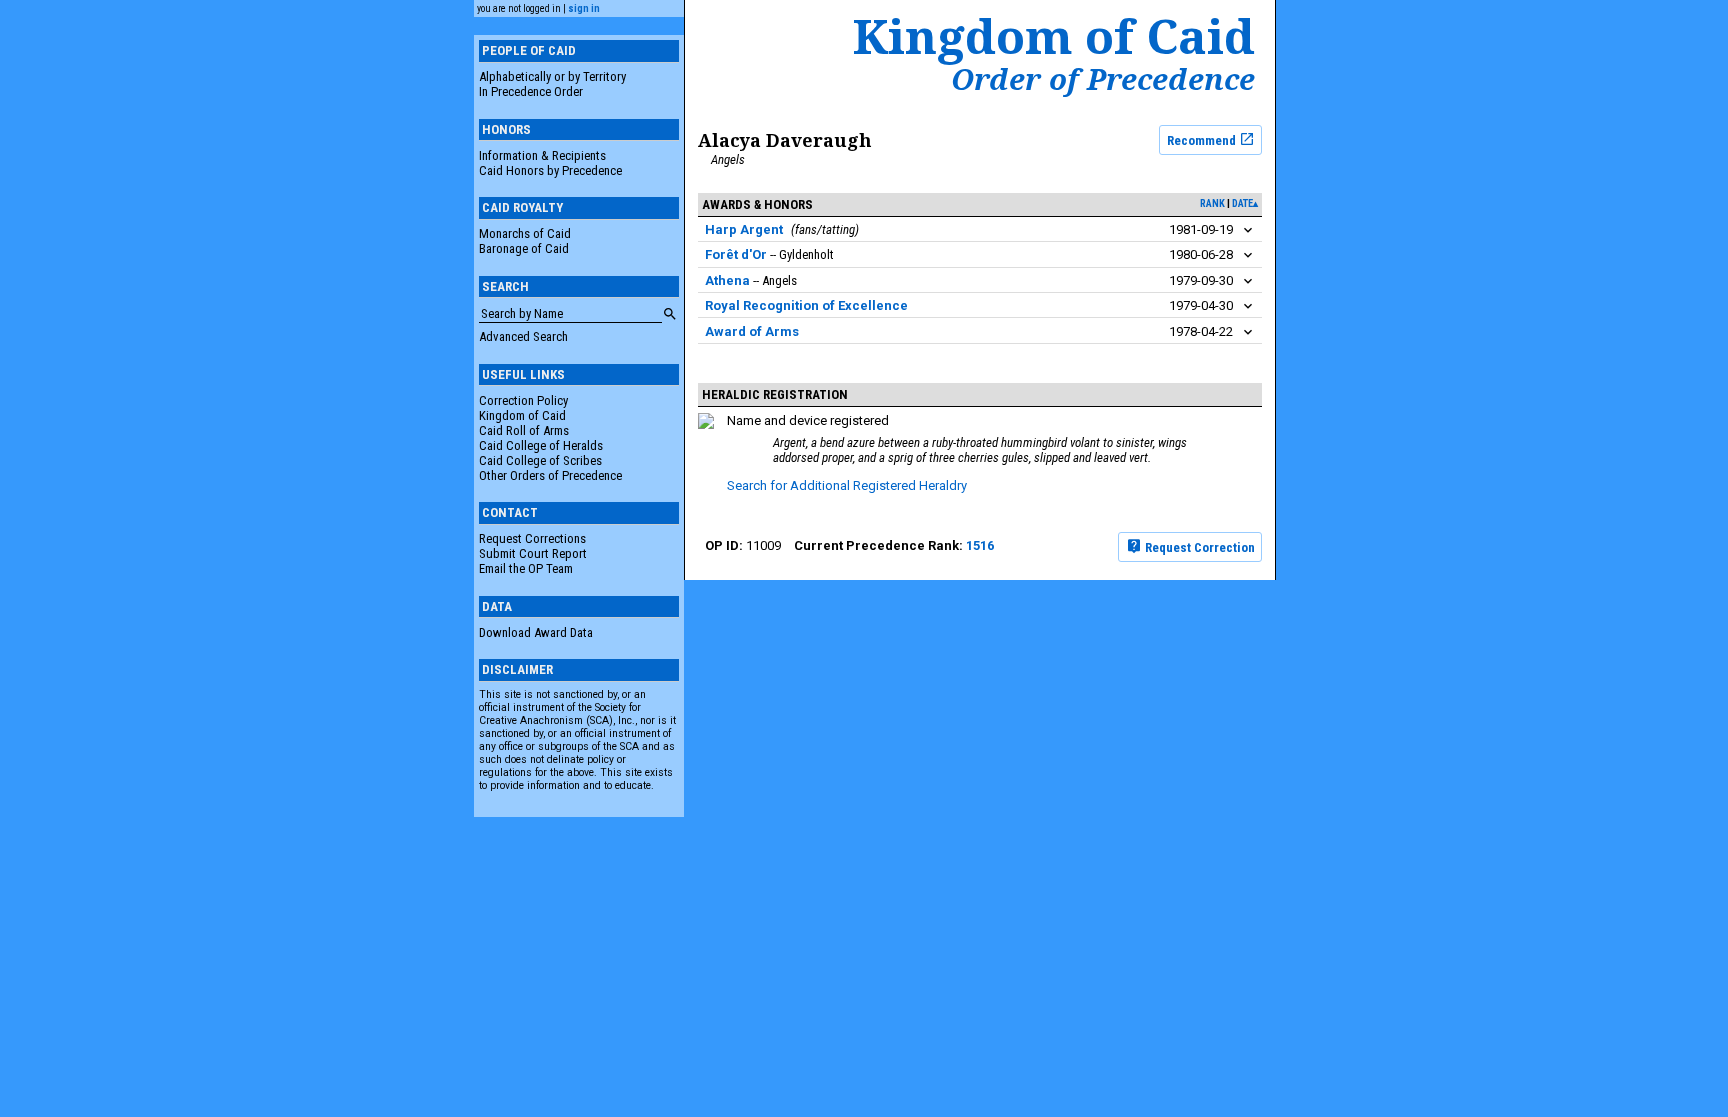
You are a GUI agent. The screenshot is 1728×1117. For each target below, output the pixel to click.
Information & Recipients (542, 155)
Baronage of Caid (524, 248)
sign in (584, 8)
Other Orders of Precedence (550, 475)
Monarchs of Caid (525, 233)
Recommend (1203, 139)
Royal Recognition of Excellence (806, 305)
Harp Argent (744, 229)
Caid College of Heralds (541, 445)
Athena (727, 280)
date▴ (1245, 203)
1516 (980, 545)
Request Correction (1198, 546)
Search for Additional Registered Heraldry (847, 485)
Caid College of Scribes (540, 460)
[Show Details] (1248, 230)
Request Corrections (532, 538)
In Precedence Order (531, 91)
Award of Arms (752, 331)
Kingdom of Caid (522, 415)
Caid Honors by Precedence (550, 170)
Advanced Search (523, 336)
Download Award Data (536, 632)
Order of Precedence (1103, 79)
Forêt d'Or (736, 254)
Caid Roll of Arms (524, 430)
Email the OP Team (526, 568)
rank (1212, 203)
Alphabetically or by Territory (552, 76)
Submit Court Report (533, 553)
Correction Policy (523, 400)
